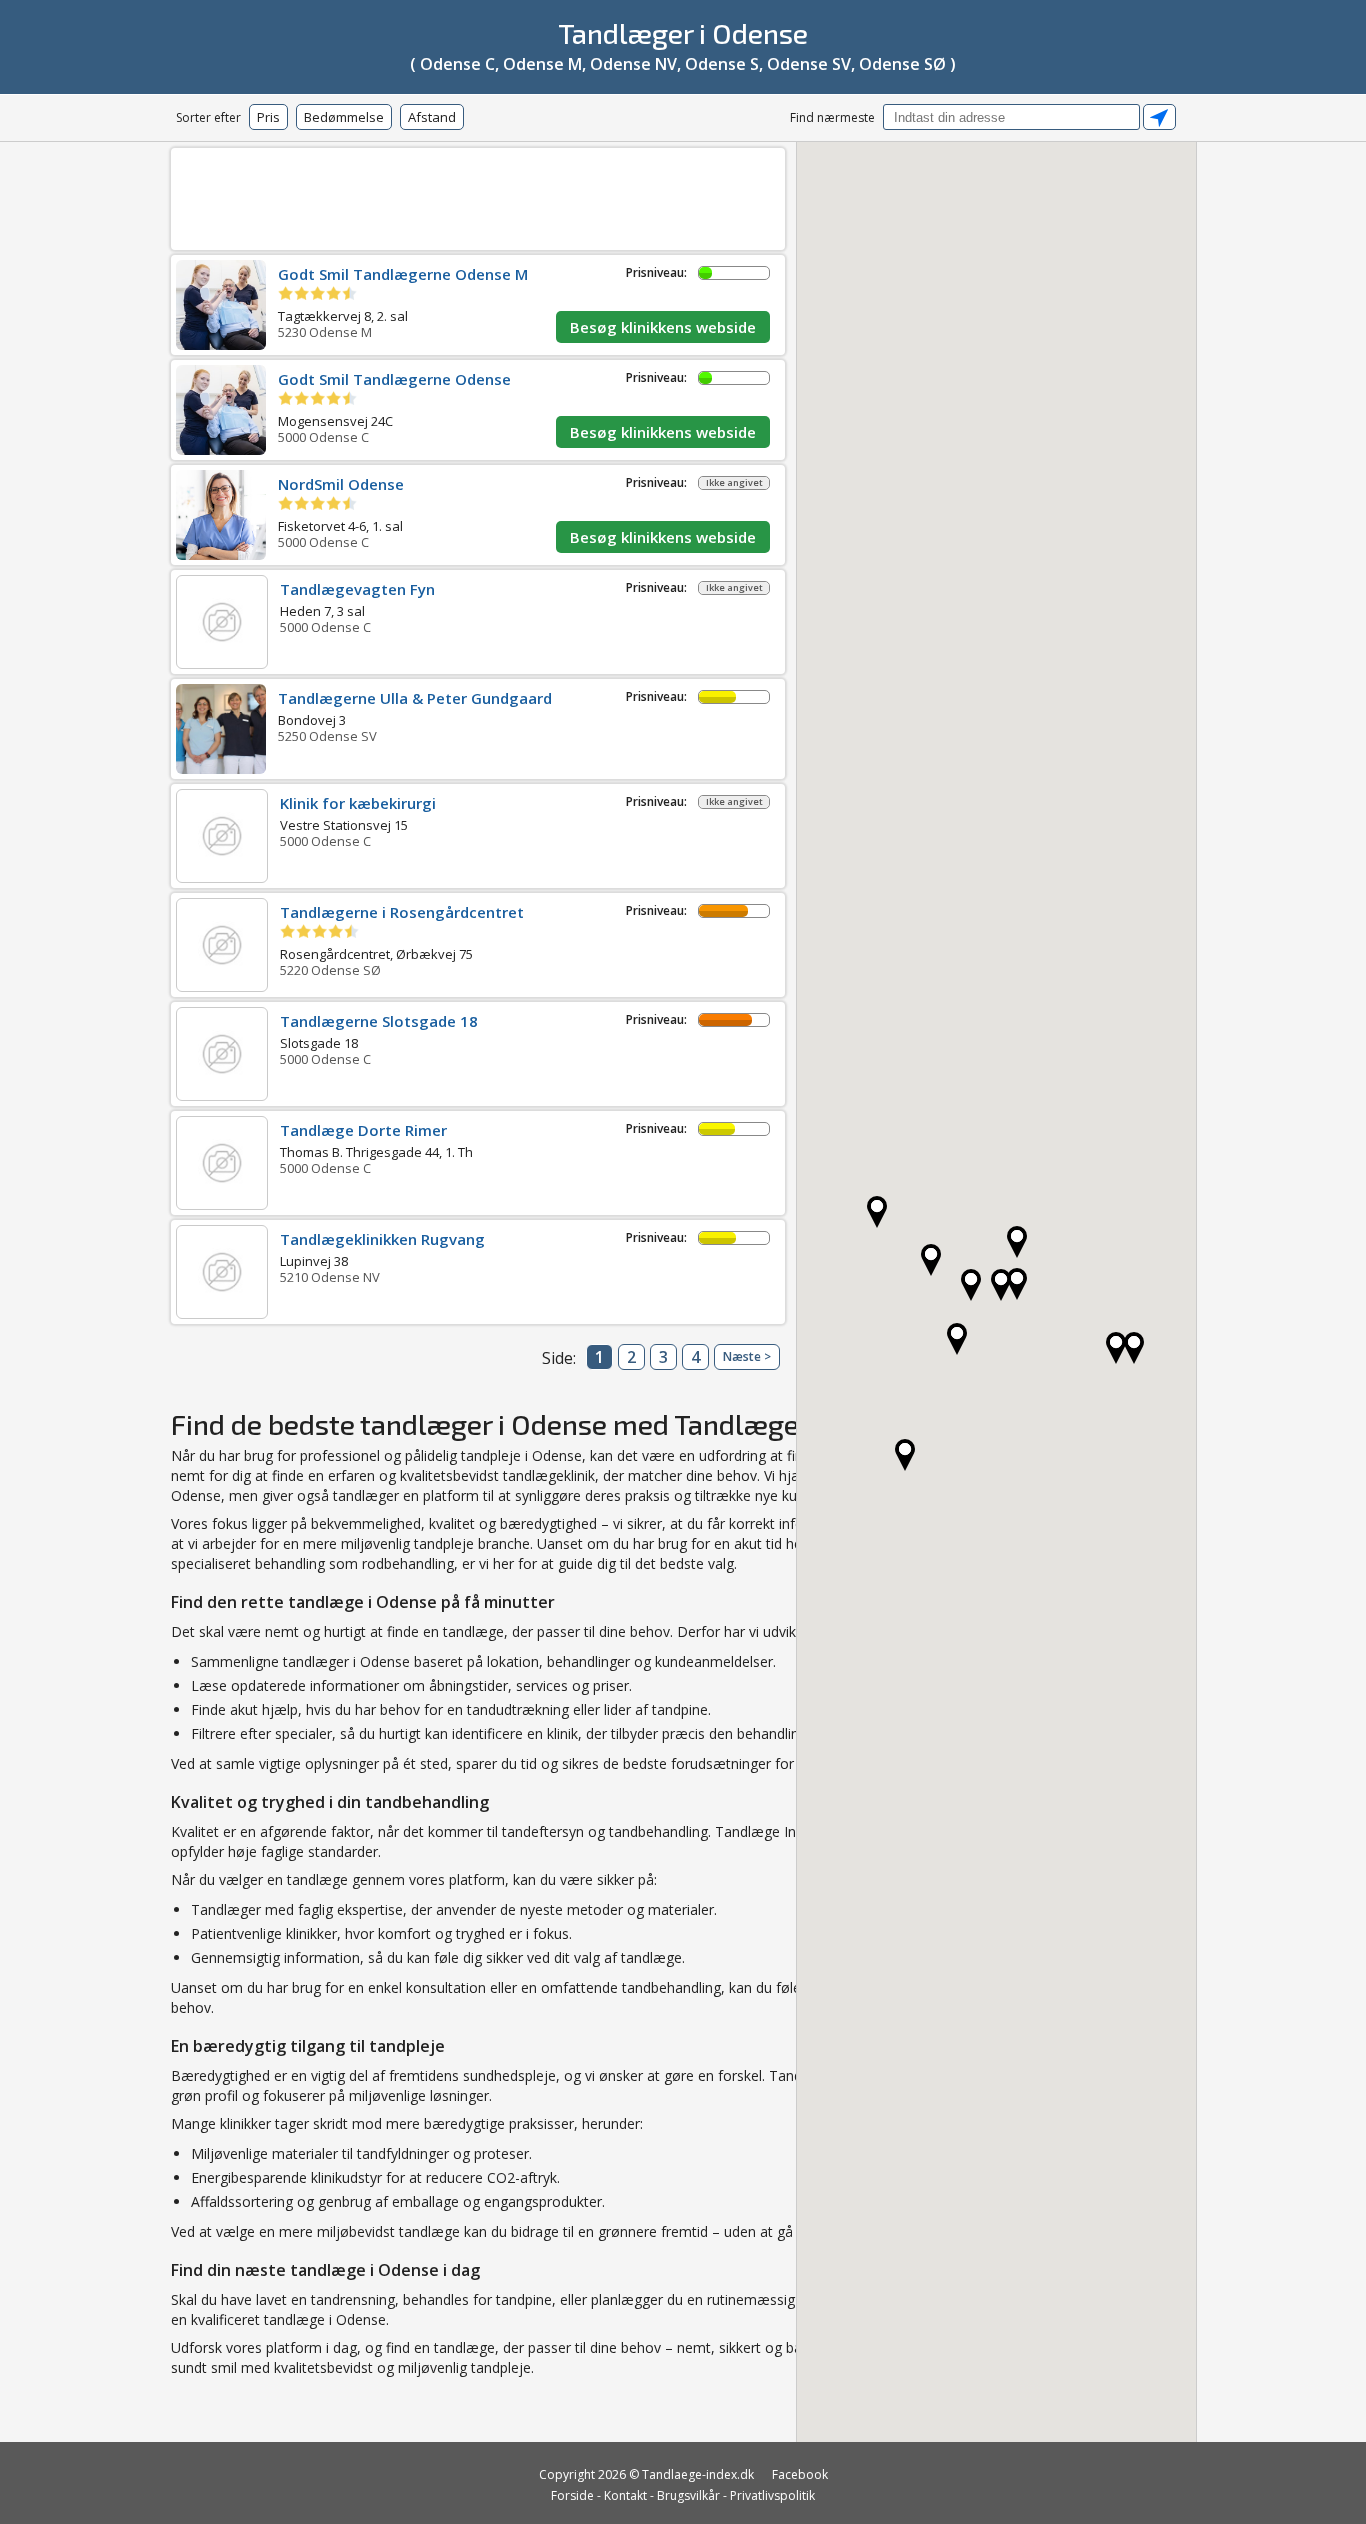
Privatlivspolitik (772, 2495)
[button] (1116, 1348)
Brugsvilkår (688, 2495)
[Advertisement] (478, 195)
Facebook (800, 2474)
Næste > (747, 1356)
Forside (572, 2495)
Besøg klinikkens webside (663, 327)
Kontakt (625, 2495)
